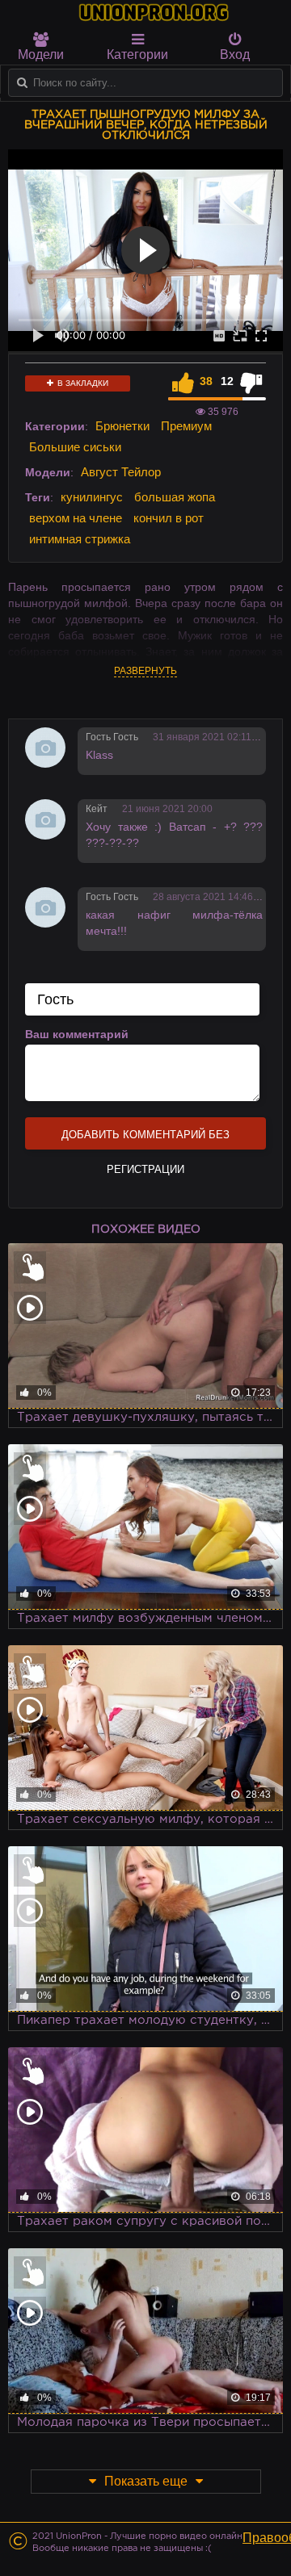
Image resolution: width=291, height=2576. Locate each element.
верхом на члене (76, 518)
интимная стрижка (80, 539)
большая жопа (175, 497)
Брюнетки (122, 426)
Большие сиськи (75, 447)
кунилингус (92, 497)
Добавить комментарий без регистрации (145, 1139)
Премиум (186, 426)
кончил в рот (169, 518)
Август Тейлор (121, 472)
